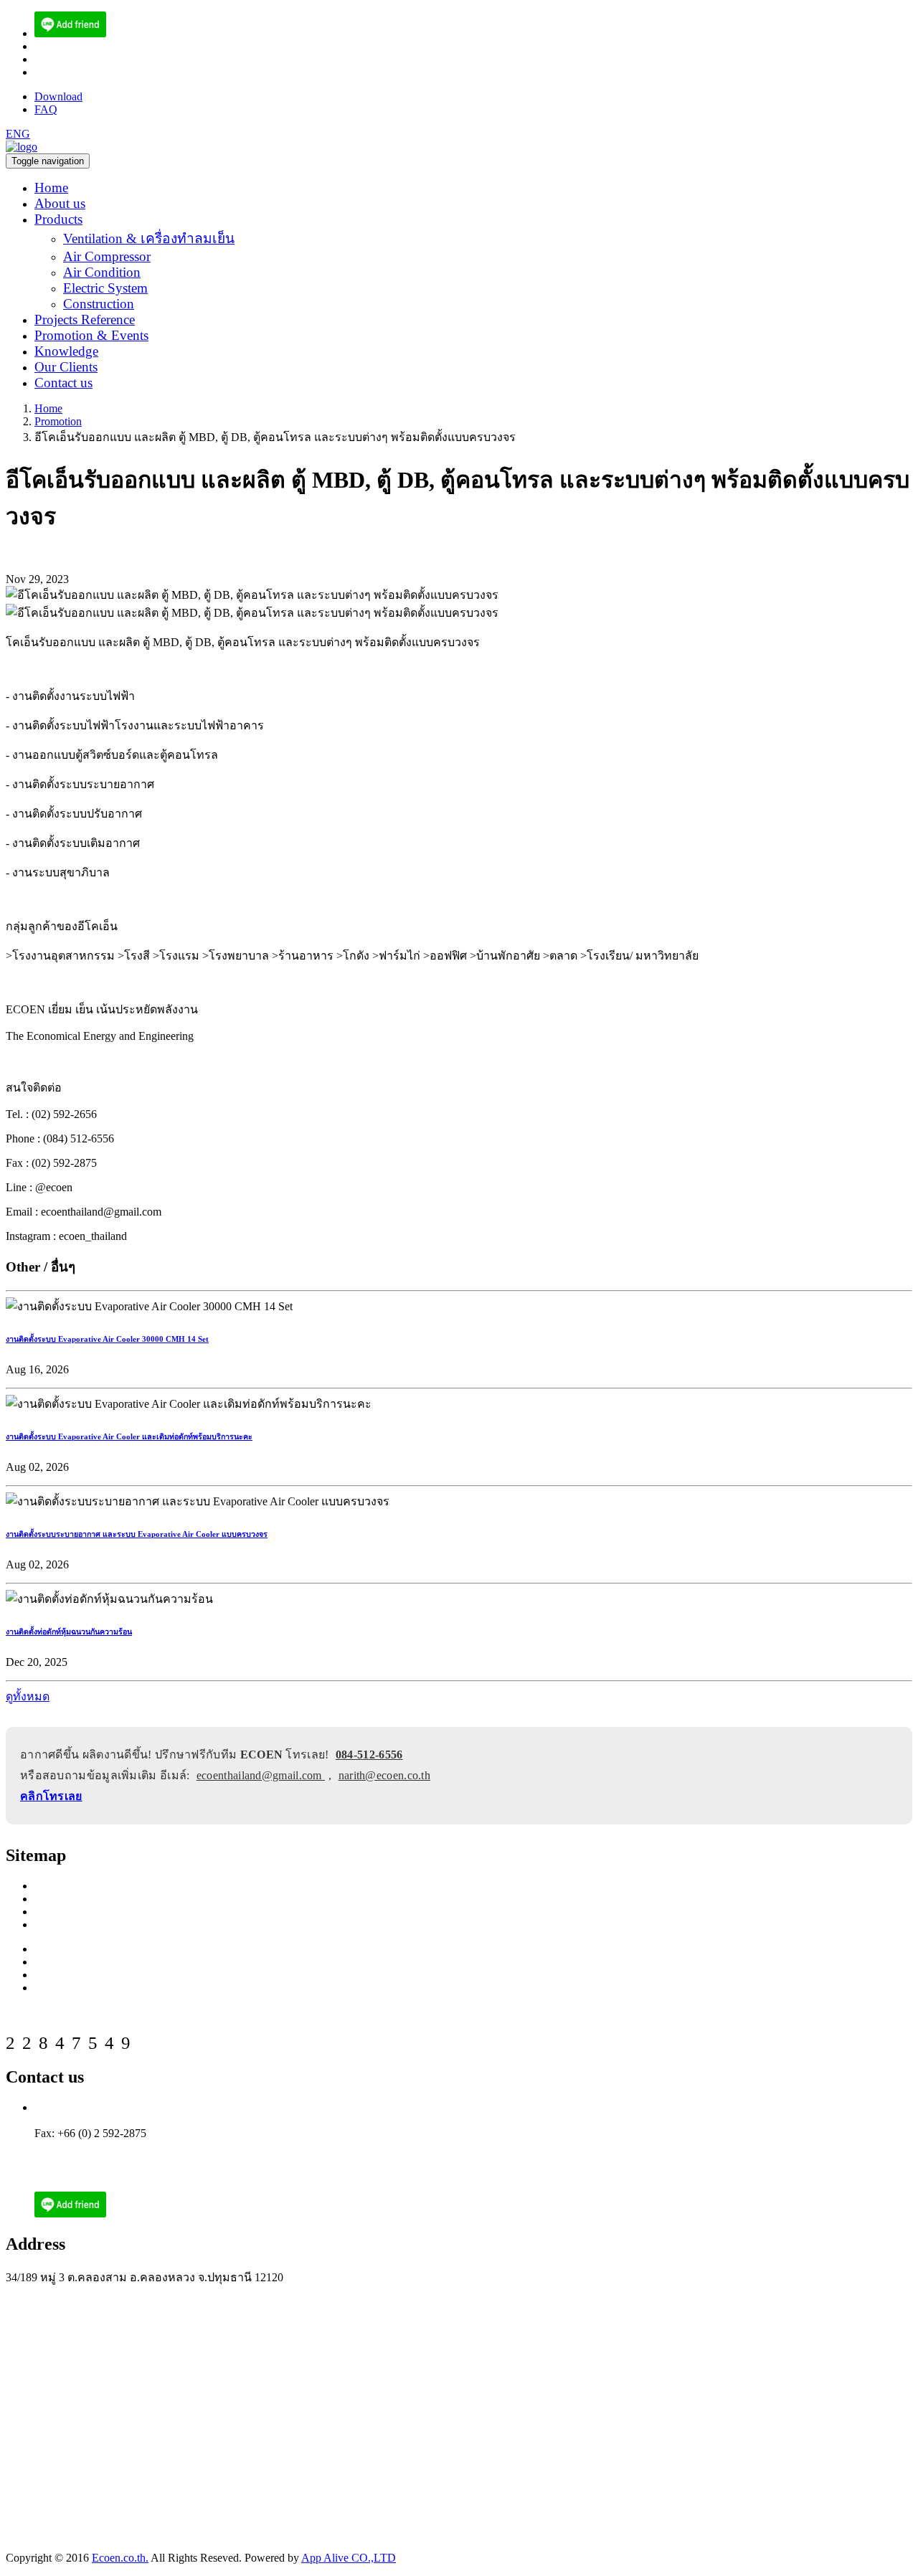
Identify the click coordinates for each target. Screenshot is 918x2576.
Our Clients (66, 367)
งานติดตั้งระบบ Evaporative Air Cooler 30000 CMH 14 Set (107, 1339)
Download (58, 96)
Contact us (63, 383)
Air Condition (102, 272)
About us (60, 203)
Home (51, 188)
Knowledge (66, 351)
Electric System (105, 288)
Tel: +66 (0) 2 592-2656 (89, 2107)
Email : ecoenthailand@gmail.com (112, 2146)
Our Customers (69, 1924)
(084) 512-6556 (70, 46)
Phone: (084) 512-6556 (87, 2120)
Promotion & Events (91, 335)
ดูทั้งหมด (28, 1696)
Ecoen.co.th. (120, 2558)
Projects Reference (85, 319)
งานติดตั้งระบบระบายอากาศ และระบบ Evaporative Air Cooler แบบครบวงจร (137, 1534)
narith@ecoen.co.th (79, 72)
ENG (18, 134)
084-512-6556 (369, 1755)
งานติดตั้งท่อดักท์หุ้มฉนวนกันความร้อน (69, 1632)
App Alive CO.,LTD (349, 2558)
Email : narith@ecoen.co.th (96, 2159)
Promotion (58, 421)
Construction (99, 304)
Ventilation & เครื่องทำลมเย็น (149, 238)
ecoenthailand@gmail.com (261, 1775)
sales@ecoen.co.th (76, 59)
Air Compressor (107, 256)
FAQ (46, 109)
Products (58, 219)
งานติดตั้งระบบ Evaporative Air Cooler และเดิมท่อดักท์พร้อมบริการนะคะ (129, 1436)
